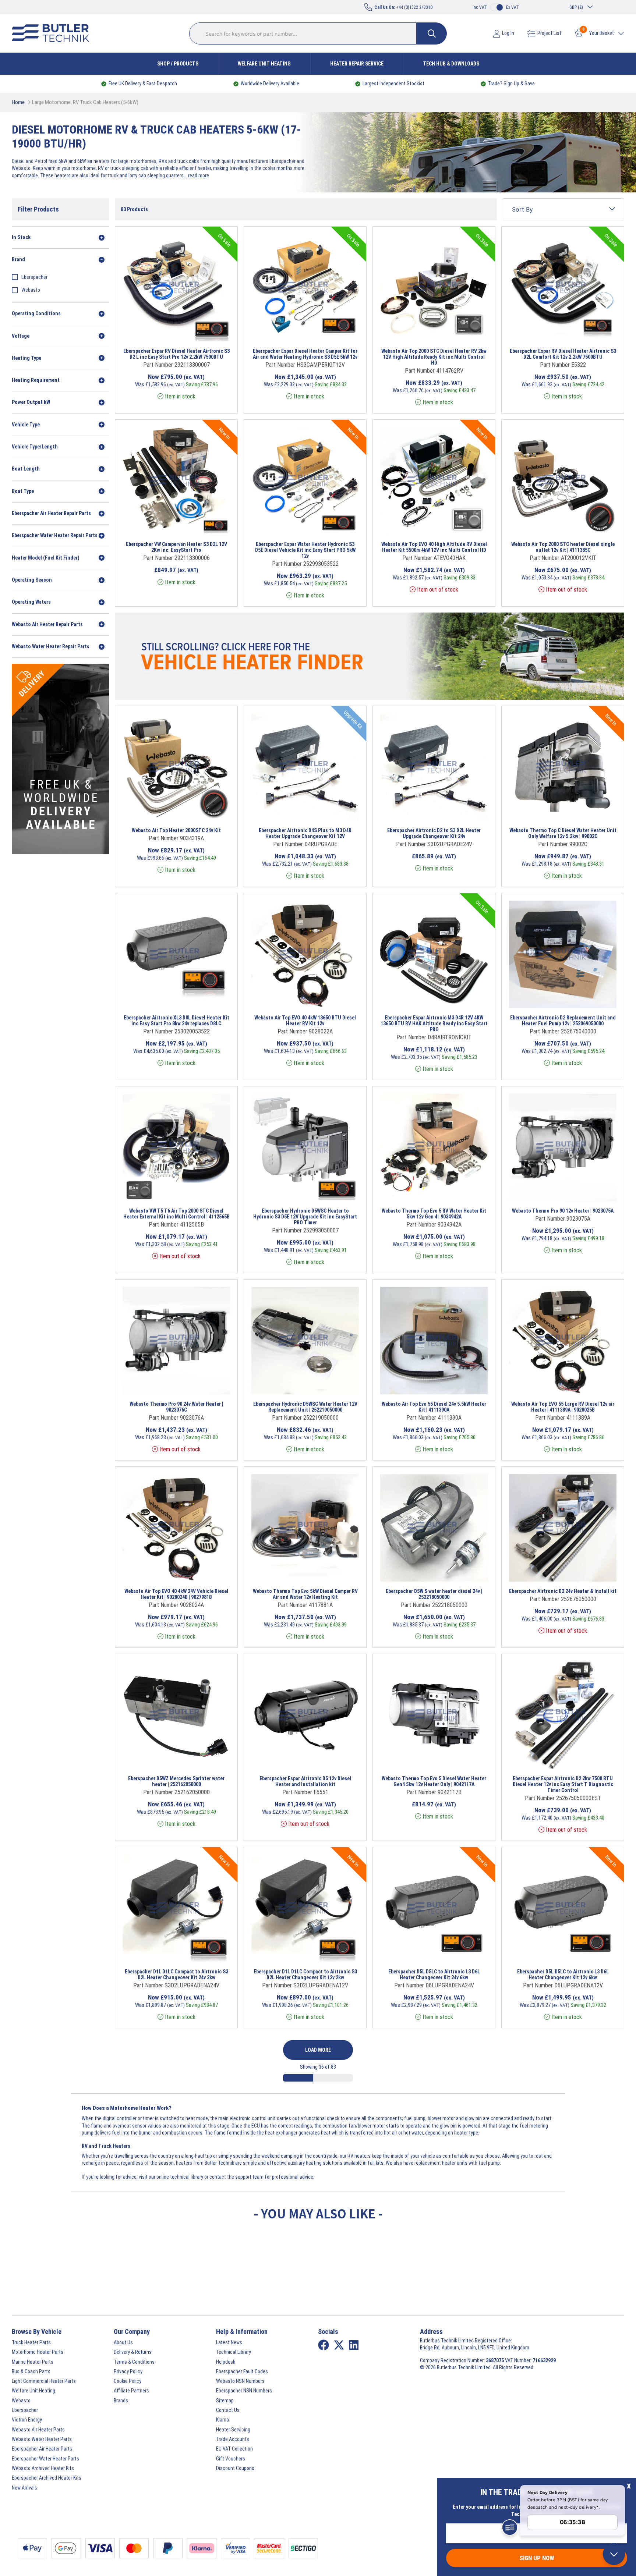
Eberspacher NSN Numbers (244, 2391)
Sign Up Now (537, 2558)
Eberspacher (34, 277)
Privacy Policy (128, 2371)
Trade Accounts (233, 2439)
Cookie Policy (128, 2381)
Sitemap (225, 2401)
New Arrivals (24, 2488)
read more (199, 175)
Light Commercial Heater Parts (44, 2381)
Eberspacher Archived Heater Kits (47, 2478)
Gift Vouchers (231, 2459)
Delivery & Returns (133, 2352)
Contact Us (228, 2410)
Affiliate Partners (131, 2391)
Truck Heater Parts (31, 2342)
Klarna (222, 2420)
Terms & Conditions (134, 2362)
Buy (202, 332)
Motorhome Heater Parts (38, 2352)
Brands (121, 2401)
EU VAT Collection (234, 2449)
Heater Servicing (233, 2430)
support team (249, 2177)
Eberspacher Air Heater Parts (42, 2449)
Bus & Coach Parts (31, 2371)
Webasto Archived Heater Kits (43, 2468)
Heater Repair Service (357, 64)
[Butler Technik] (53, 33)
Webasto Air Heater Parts (38, 2430)
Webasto (31, 290)
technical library (187, 2177)
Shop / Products (178, 64)
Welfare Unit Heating (264, 64)
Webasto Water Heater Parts (42, 2439)
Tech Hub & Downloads (451, 64)
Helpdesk (226, 2362)
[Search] (432, 33)
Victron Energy (27, 2420)
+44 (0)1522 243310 (403, 7)
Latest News (229, 2342)
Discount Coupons (235, 2468)
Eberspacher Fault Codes (242, 2371)
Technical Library (234, 2352)
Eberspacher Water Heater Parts (45, 2459)
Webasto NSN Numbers (240, 2381)
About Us (123, 2342)
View (166, 332)
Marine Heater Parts (33, 2362)
